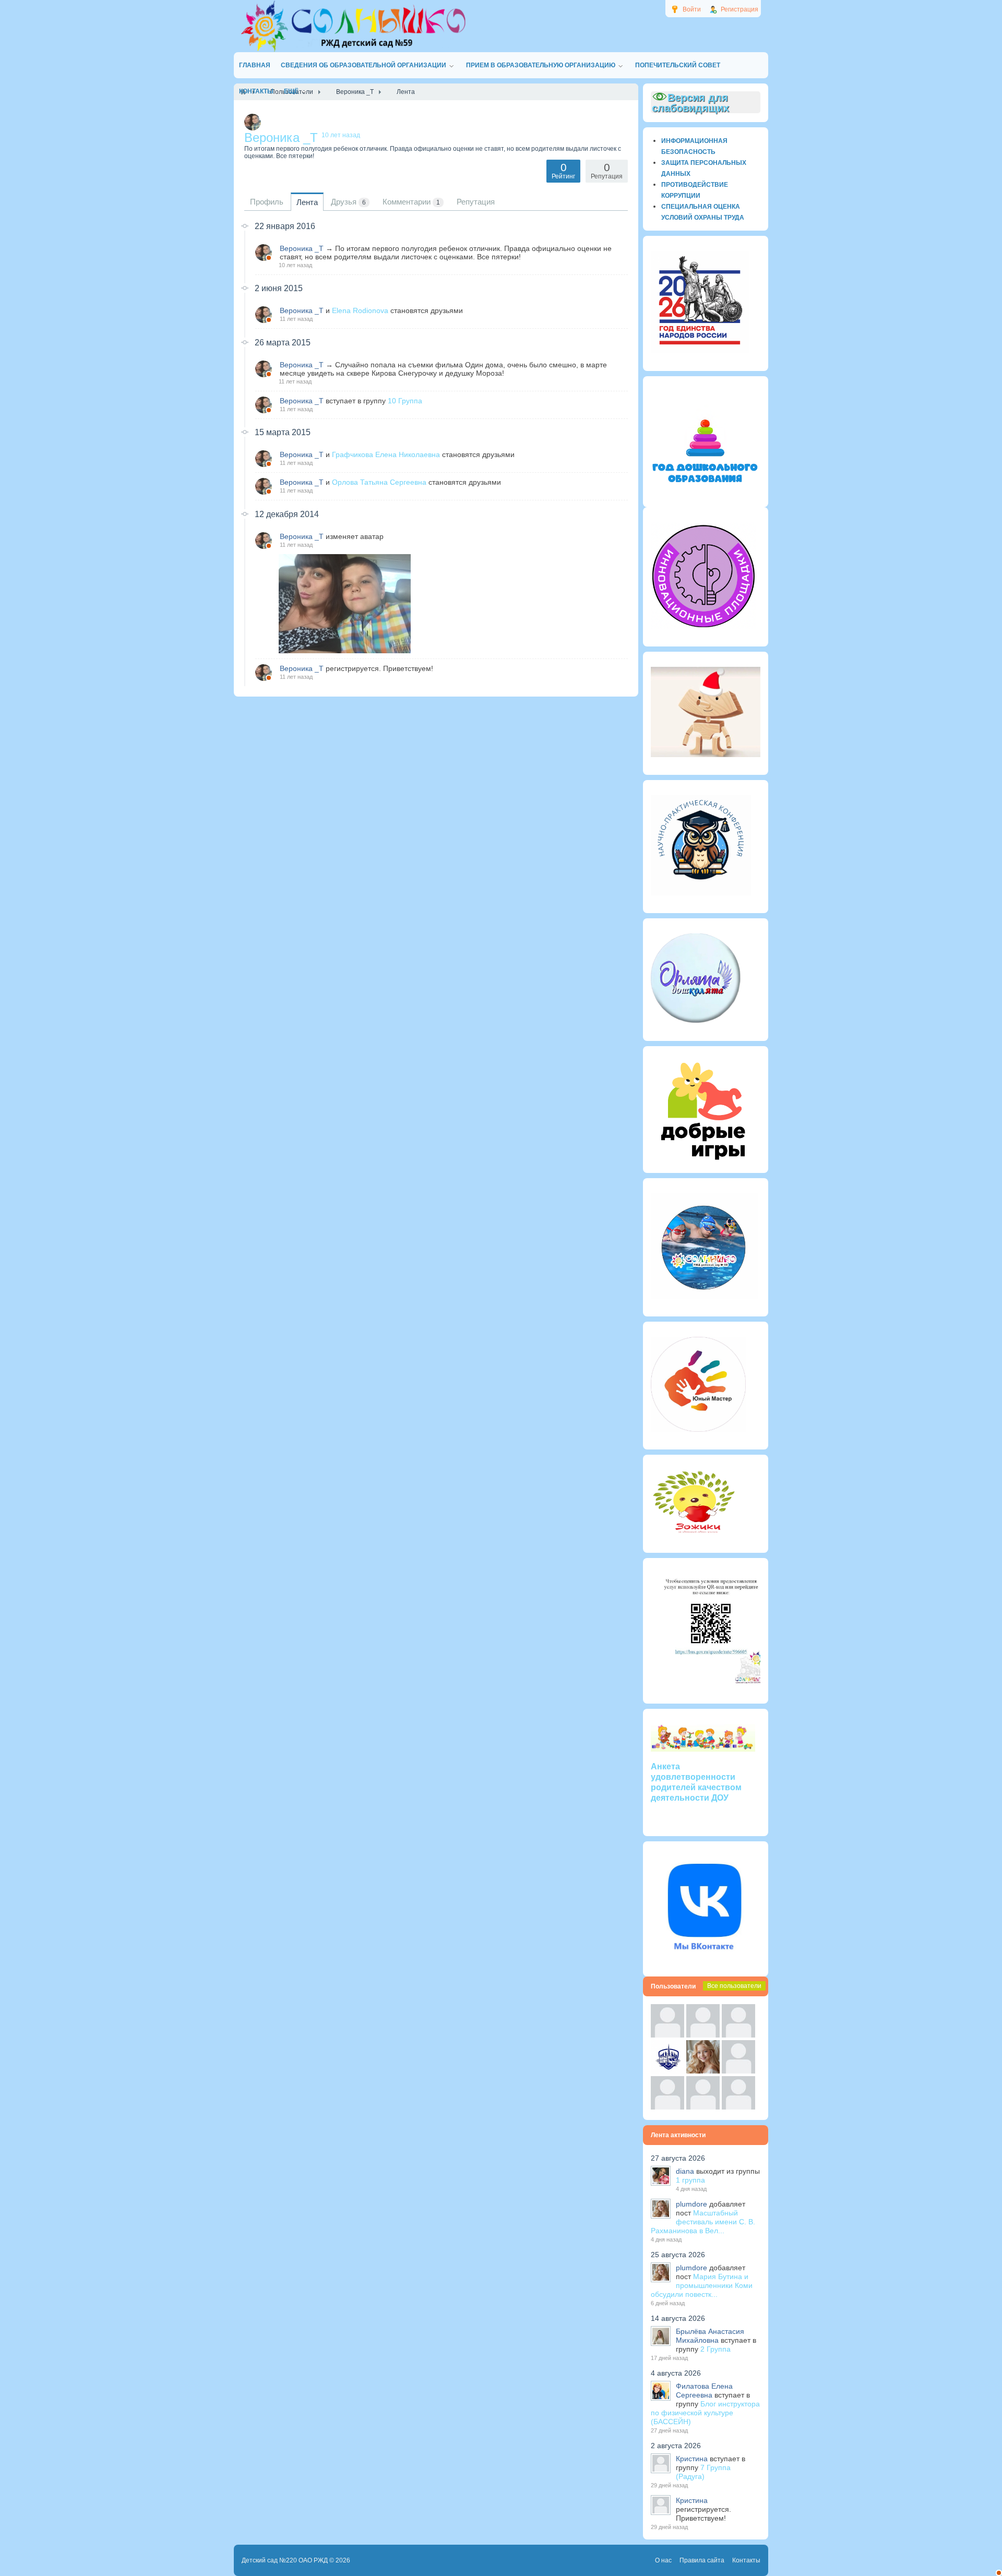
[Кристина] (667, 2035)
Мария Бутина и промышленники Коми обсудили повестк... (702, 2285)
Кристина (692, 2459)
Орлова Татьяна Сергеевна (379, 482)
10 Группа (405, 401)
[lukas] (703, 2035)
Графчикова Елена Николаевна (386, 454)
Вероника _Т (302, 248)
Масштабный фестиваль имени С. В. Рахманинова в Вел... (703, 2222)
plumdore (691, 2204)
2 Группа (715, 2349)
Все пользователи (734, 1986)
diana (685, 2171)
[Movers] (667, 2071)
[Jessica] (738, 2107)
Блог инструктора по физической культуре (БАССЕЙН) (705, 2413)
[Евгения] (738, 2071)
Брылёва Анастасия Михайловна (710, 2336)
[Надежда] (667, 2107)
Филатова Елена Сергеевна (704, 2391)
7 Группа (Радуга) (703, 2472)
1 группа (690, 2180)
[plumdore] (703, 2071)
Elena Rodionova (360, 310)
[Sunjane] (703, 2107)
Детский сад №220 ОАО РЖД (285, 2560)
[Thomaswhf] (738, 2035)
